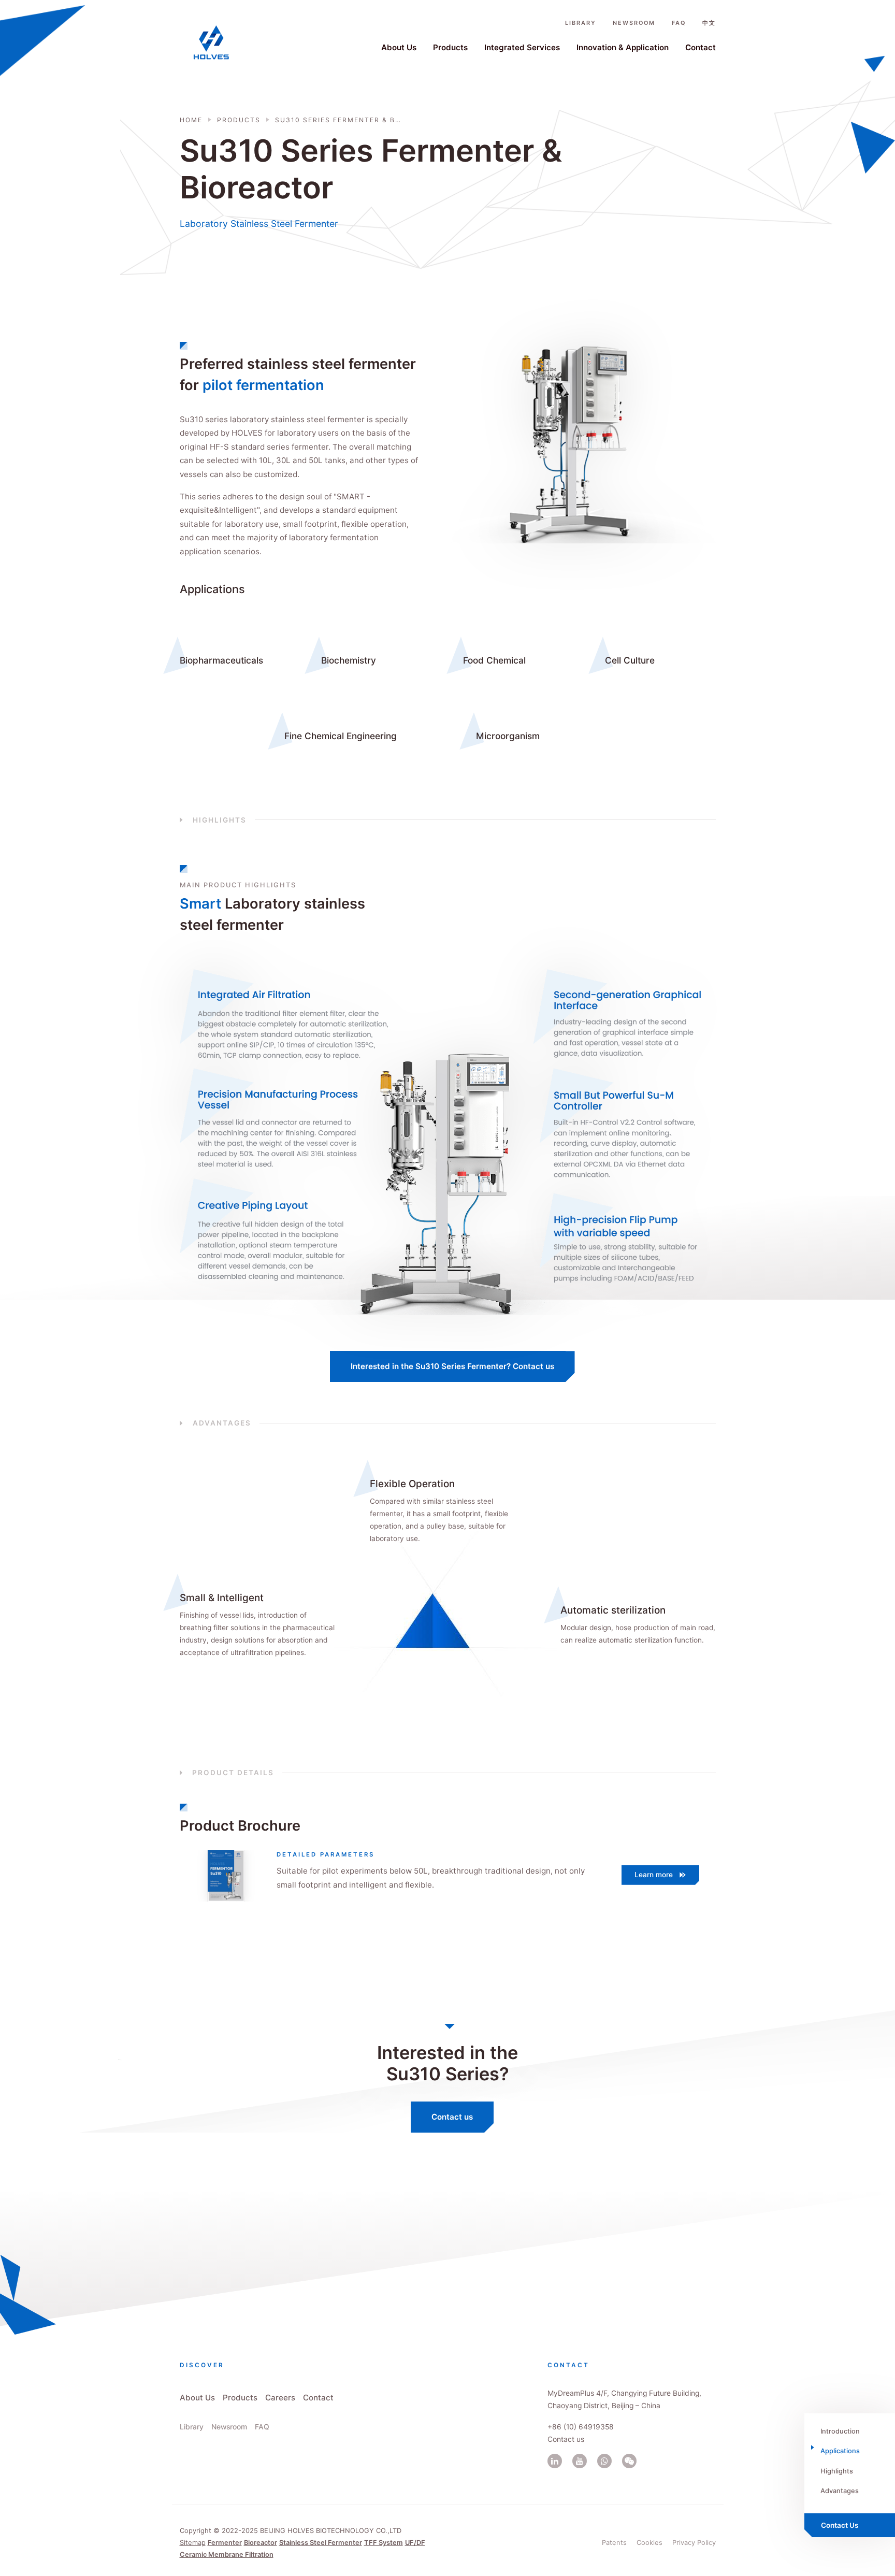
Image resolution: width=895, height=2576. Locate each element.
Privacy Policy (694, 2542)
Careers (280, 2398)
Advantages (840, 2491)
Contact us (452, 2117)
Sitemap (193, 2542)
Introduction (840, 2431)
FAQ (679, 23)
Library (581, 23)
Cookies (649, 2542)
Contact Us (840, 2525)
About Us (399, 47)
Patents (614, 2542)
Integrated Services (522, 47)
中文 (709, 23)
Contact (701, 47)
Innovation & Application (623, 47)
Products (450, 47)
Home (191, 120)
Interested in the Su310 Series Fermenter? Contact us (452, 1366)
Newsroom (634, 23)
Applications (840, 2451)
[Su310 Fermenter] (220, 1876)
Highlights (837, 2471)
